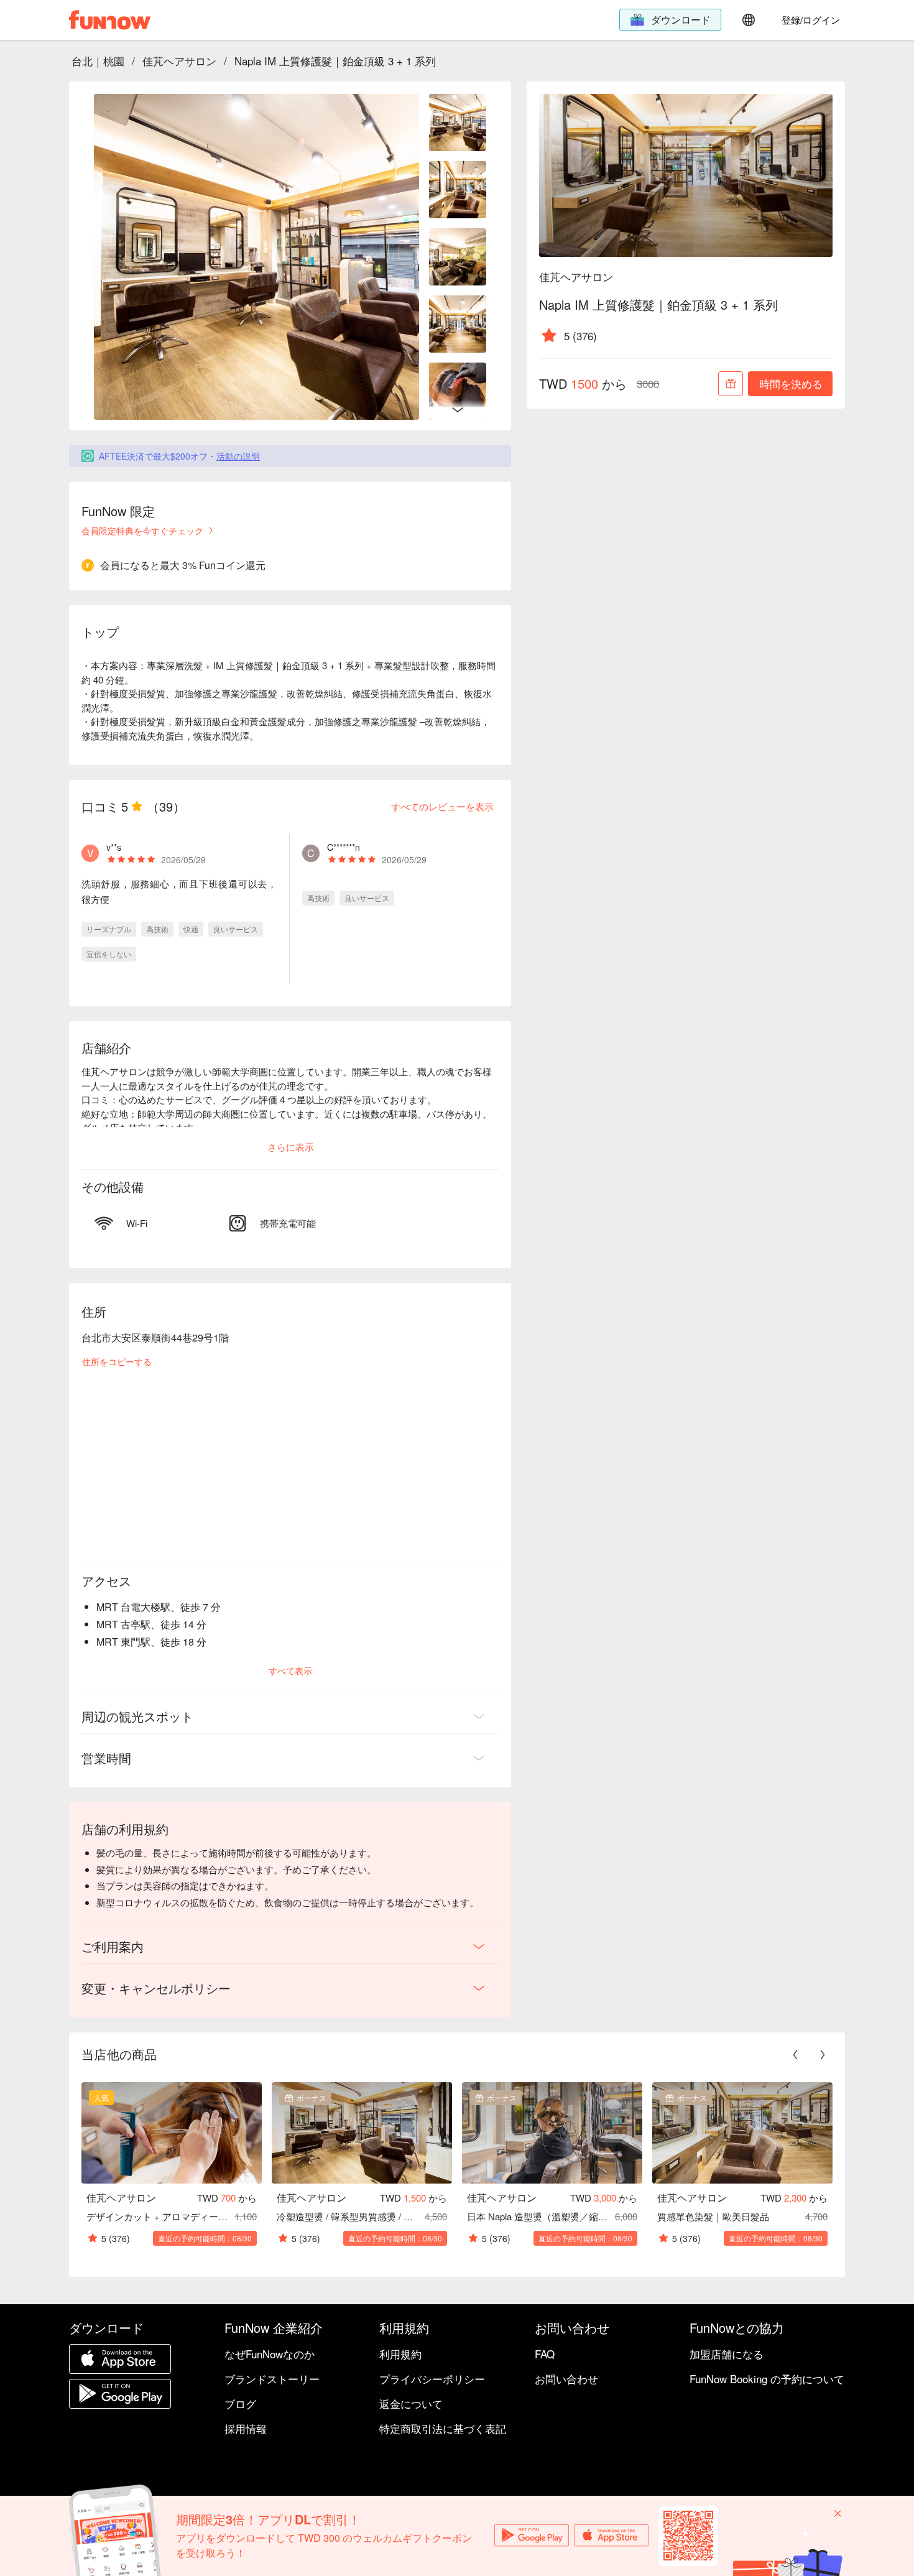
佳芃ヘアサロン (179, 61)
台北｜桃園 (98, 61)
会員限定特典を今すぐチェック (142, 530)
